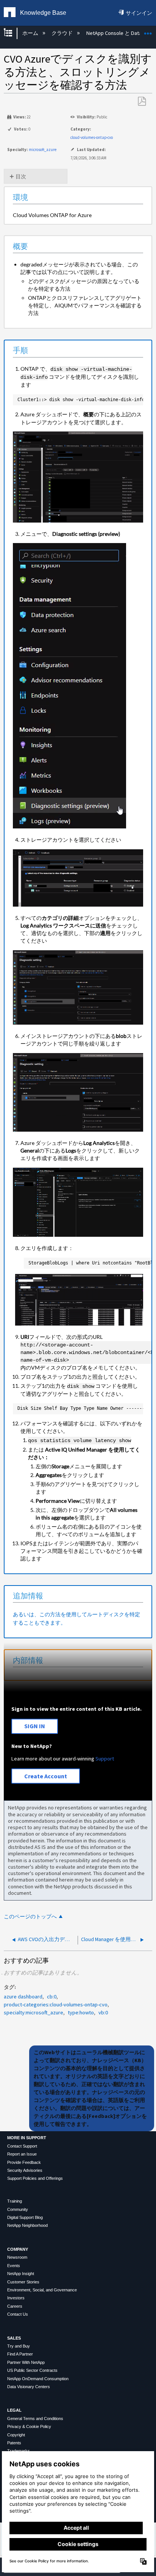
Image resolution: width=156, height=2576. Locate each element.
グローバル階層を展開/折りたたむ (13, 33)
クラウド (63, 33)
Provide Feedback (24, 2162)
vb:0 (103, 2012)
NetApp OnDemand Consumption (38, 2379)
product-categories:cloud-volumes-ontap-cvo (56, 2004)
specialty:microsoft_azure (34, 2012)
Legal (14, 2410)
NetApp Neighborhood (27, 2225)
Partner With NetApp (26, 2362)
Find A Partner (20, 2354)
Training (15, 2201)
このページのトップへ (30, 1917)
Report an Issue (22, 2154)
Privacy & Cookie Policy (29, 2426)
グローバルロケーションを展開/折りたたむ (148, 31)
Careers (15, 2306)
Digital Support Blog (25, 2217)
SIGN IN (35, 1726)
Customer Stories (23, 2282)
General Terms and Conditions (35, 2419)
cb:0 (52, 1997)
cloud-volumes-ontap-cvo (92, 137)
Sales (14, 2338)
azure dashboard (23, 1997)
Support (105, 1759)
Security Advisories (25, 2170)
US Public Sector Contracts (32, 2370)
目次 (21, 176)
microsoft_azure (43, 150)
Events (14, 2266)
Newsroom (17, 2257)
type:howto (81, 2012)
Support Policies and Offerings (35, 2178)
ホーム (31, 33)
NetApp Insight (21, 2274)
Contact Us (18, 2314)
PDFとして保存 (142, 102)
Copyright (16, 2435)
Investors (16, 2298)
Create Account (46, 1776)
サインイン (139, 13)
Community (18, 2209)
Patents (14, 2443)
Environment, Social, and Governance (42, 2290)
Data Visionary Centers (29, 2387)
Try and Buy (19, 2346)
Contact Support (22, 2146)
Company (18, 2249)
